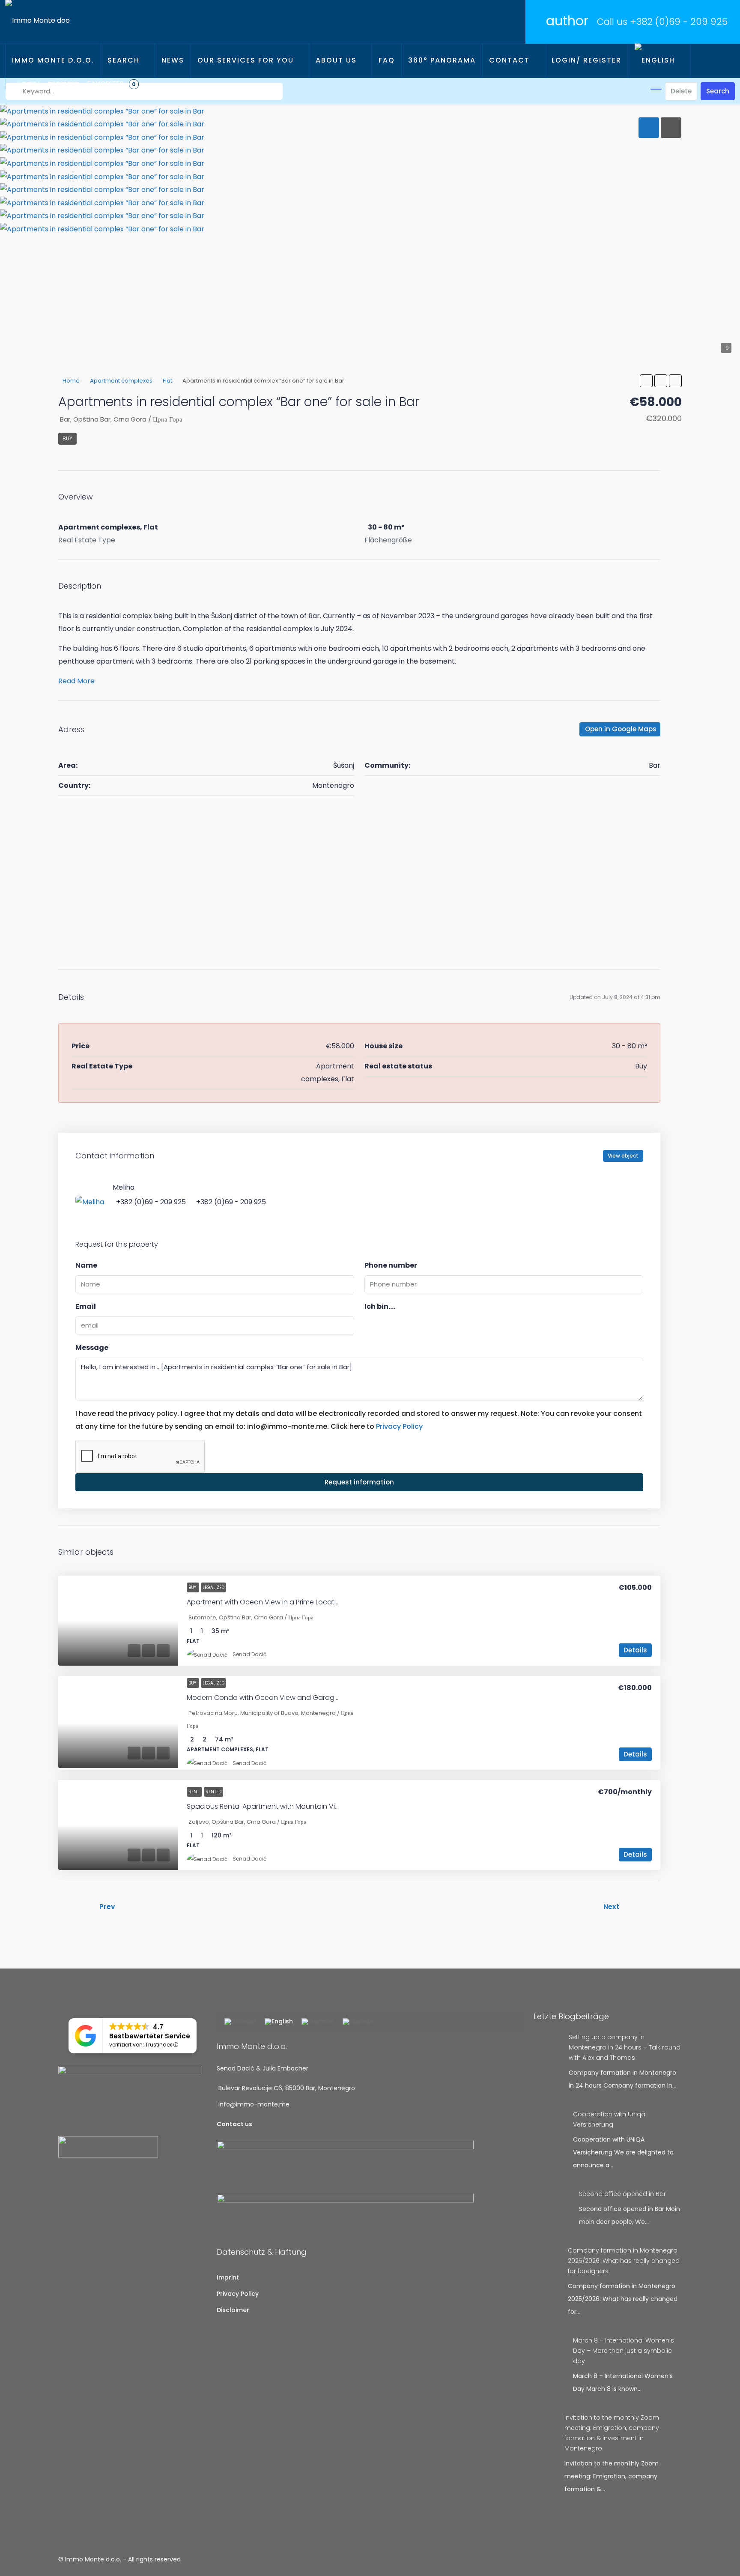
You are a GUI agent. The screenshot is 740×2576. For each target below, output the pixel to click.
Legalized (213, 1587)
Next (611, 1907)
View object (623, 1156)
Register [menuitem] (63, 84)
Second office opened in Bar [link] (622, 2194)
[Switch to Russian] (358, 2022)
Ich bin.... (380, 1306)
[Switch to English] (279, 2022)
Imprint (228, 2277)
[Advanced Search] (656, 89)
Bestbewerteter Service (150, 2036)
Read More (76, 681)
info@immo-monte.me (254, 2104)
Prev (107, 1907)
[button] (646, 381)
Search (124, 60)
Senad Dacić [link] (249, 1654)
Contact (509, 60)
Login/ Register (586, 60)
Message (92, 1348)
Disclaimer (233, 2310)
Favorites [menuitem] (112, 84)
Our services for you (246, 60)
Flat (167, 381)
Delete (681, 91)
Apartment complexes (121, 381)
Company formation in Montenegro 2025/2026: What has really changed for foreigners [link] (624, 2261)
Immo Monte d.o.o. (53, 60)
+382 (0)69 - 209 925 (679, 22)
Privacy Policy (399, 1426)
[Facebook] (656, 2559)
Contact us (234, 2124)
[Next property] (642, 1907)
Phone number (391, 1265)
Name (86, 1265)
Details (635, 1650)
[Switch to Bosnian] (240, 2022)
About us (336, 60)
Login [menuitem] (29, 84)
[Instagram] (666, 2559)
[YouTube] (677, 2559)
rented (213, 1792)
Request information (359, 1482)
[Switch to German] (318, 2022)
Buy (67, 438)
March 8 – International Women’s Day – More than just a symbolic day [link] (624, 2351)
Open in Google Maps (621, 729)
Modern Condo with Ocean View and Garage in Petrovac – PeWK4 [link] (298, 1698)
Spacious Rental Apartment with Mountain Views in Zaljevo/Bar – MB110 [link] (303, 1806)
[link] (118, 1621)
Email (86, 1306)
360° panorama (442, 60)
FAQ (387, 60)
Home (71, 381)
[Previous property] (76, 1907)
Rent (194, 1792)
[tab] (649, 128)
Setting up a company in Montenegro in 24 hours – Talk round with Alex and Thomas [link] (625, 2047)
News (173, 60)
